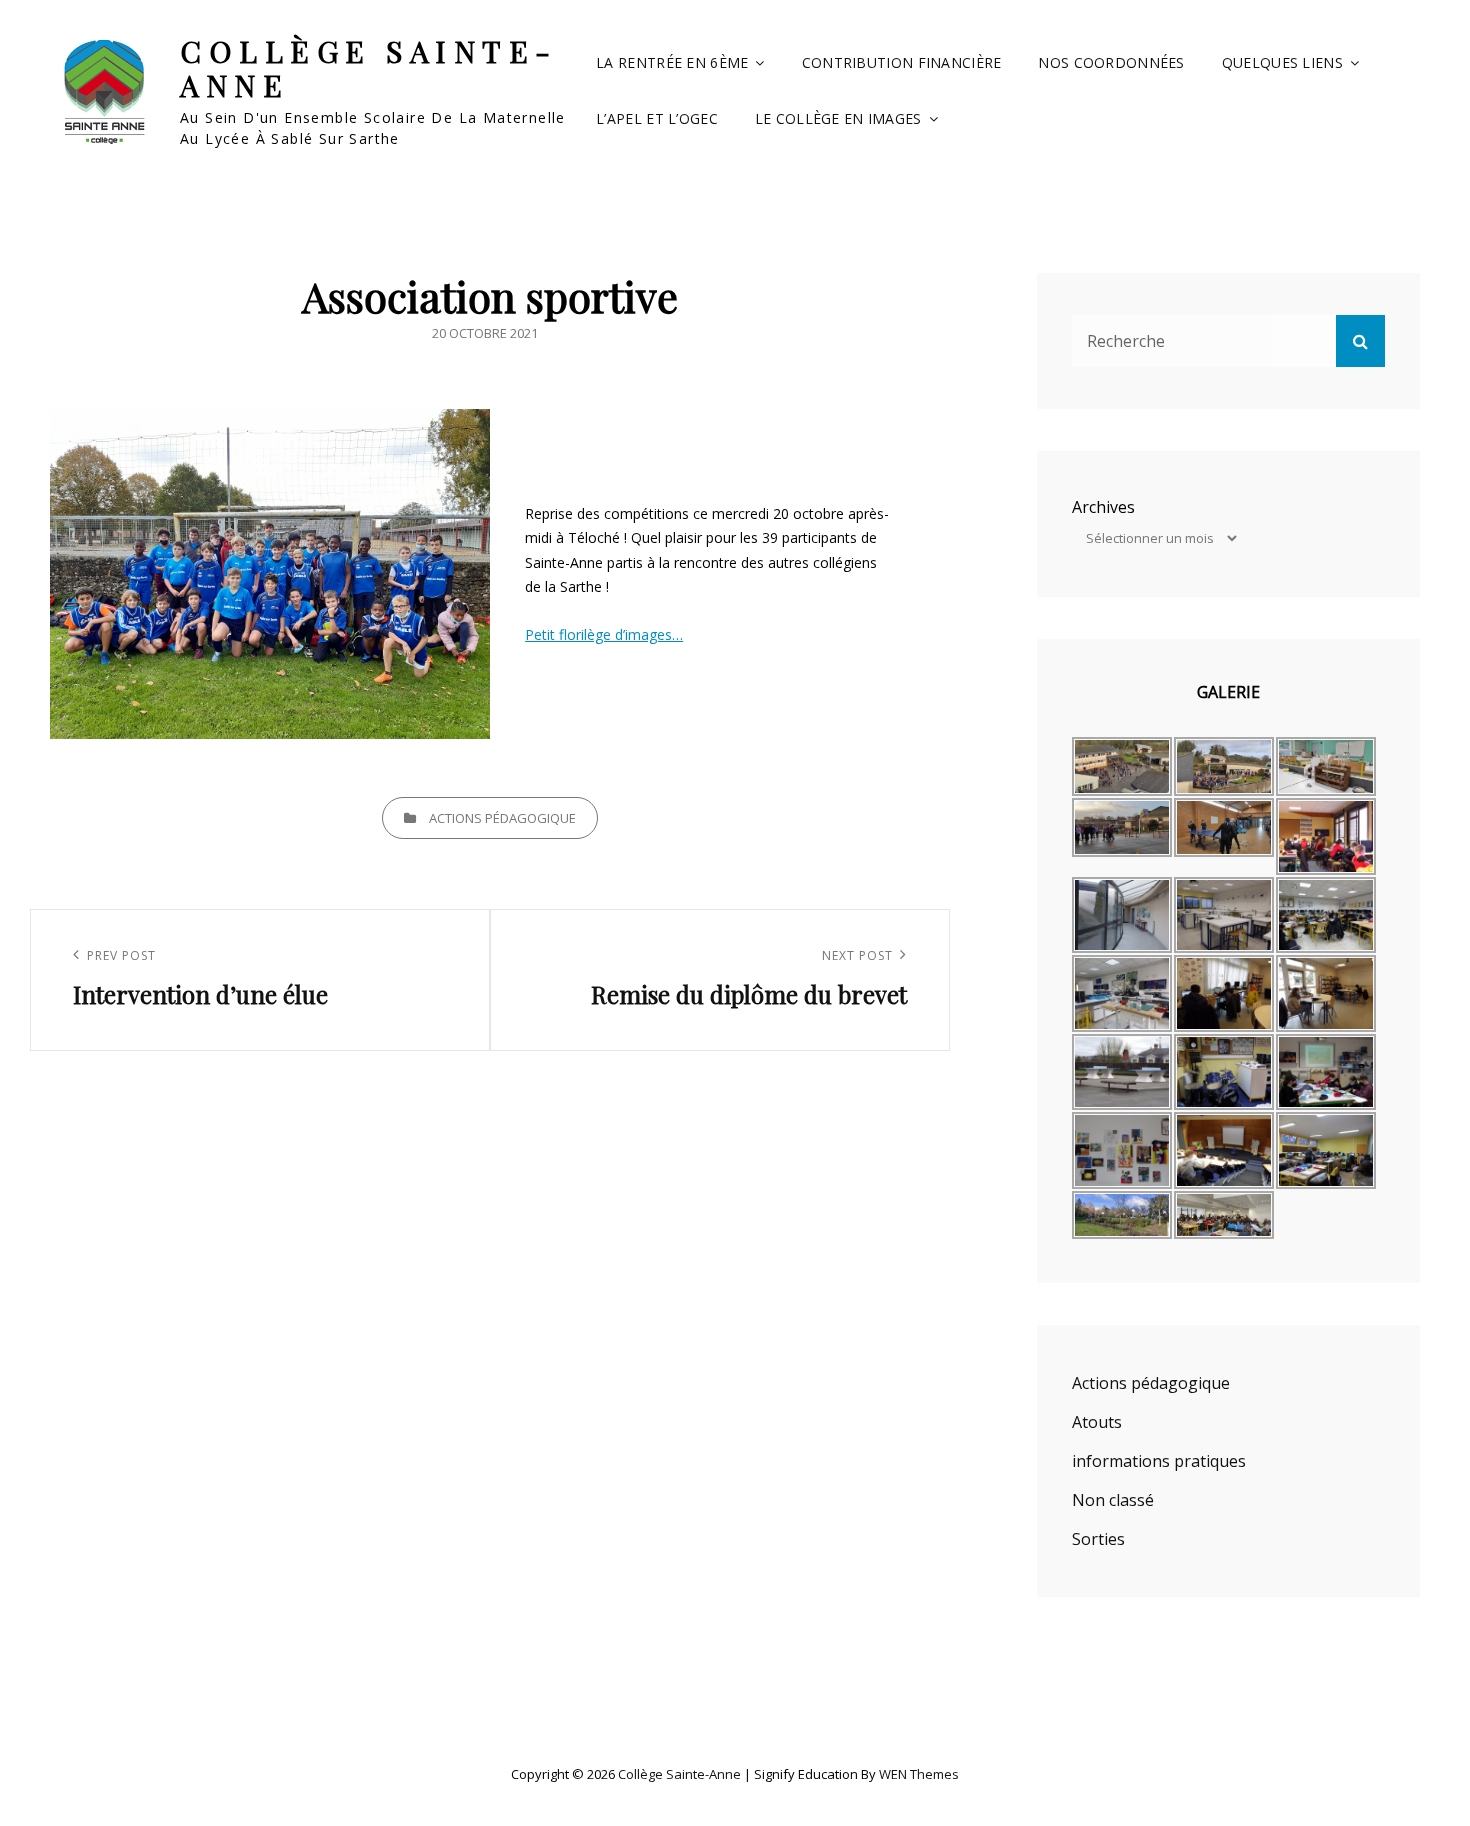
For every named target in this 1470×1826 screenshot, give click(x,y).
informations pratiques (1159, 1461)
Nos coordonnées (1111, 62)
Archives (1103, 507)
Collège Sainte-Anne (369, 68)
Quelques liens (1282, 62)
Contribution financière (902, 62)
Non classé (1113, 1500)
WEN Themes (919, 1774)
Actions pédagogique (502, 818)
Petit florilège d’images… (604, 634)
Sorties (1098, 1539)
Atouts (1097, 1422)
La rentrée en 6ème (672, 62)
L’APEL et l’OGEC (657, 118)
